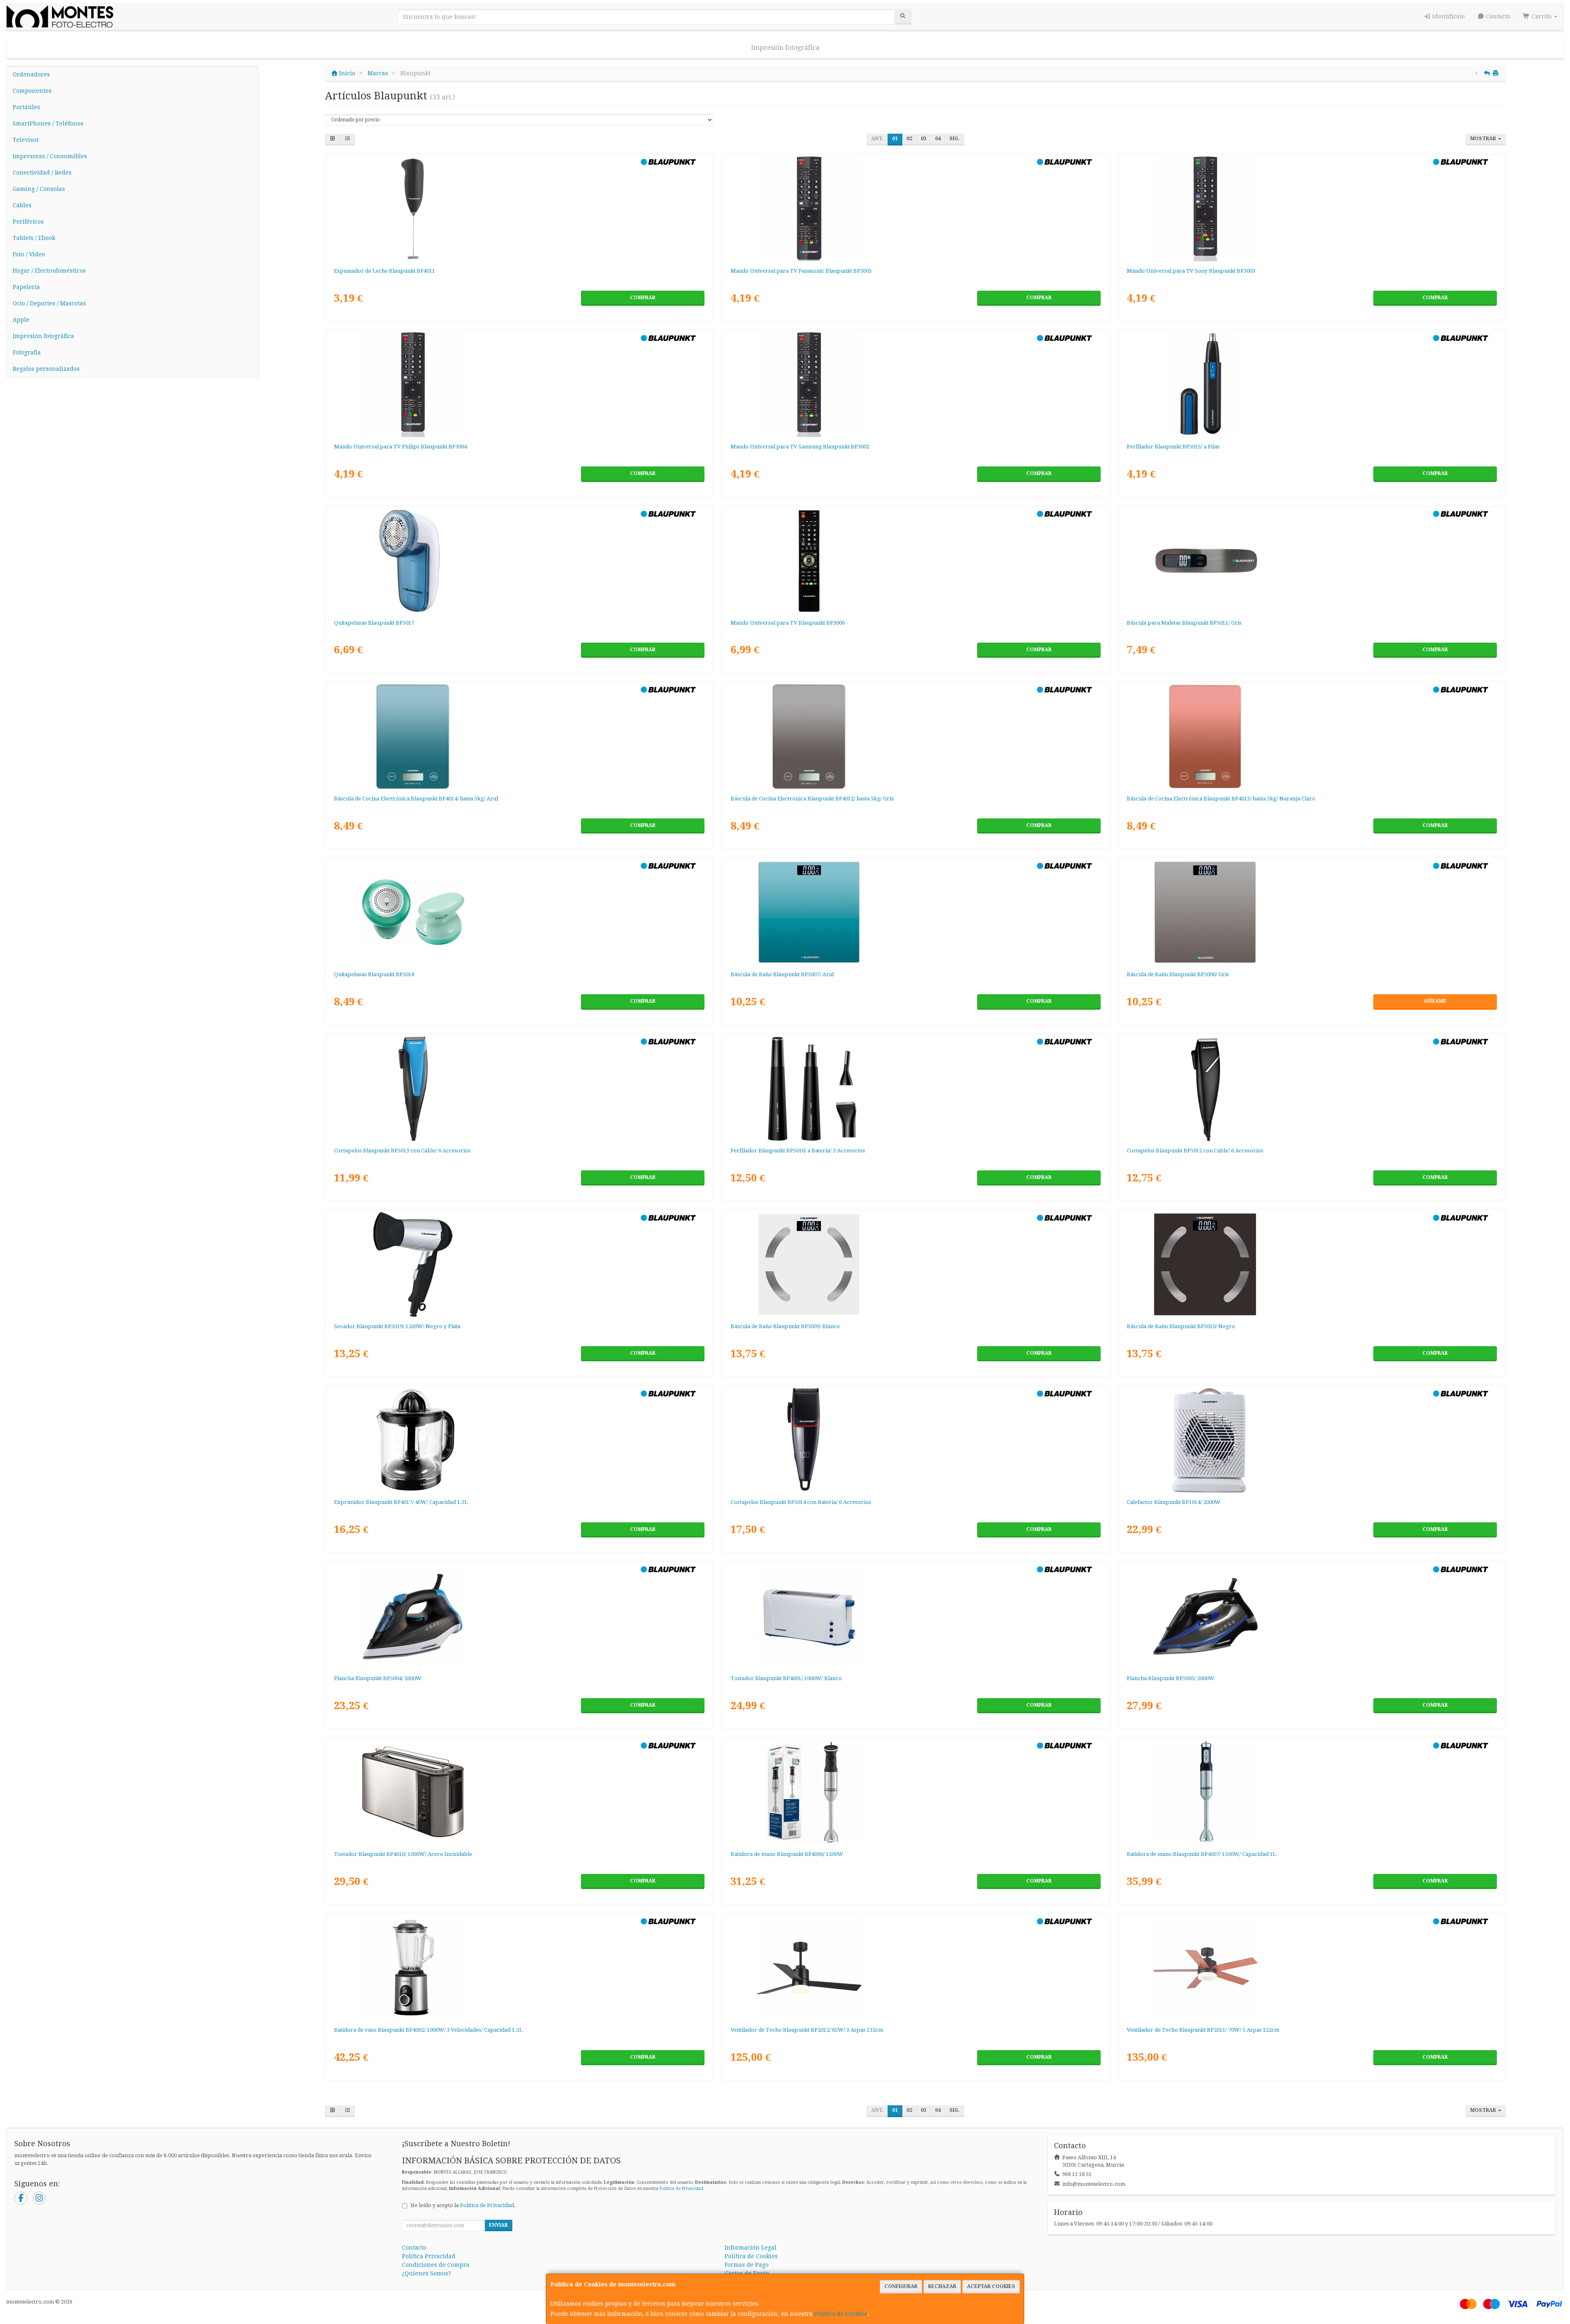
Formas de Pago (747, 2265)
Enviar (498, 2225)
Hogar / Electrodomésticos (49, 271)
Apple (21, 320)
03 (924, 139)
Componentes (32, 91)
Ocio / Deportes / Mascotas (49, 303)
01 (895, 139)
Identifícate (1448, 16)
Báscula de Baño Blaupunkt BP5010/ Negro (1181, 1326)
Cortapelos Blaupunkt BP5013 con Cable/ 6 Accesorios (402, 1151)
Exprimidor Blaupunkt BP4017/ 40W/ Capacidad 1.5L (401, 1502)
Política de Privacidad (681, 2188)
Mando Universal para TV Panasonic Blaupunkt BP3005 (801, 271)
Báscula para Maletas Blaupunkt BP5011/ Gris (1184, 623)
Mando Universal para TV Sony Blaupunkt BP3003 (1191, 271)
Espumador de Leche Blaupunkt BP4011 (385, 271)
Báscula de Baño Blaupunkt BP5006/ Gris (1178, 974)
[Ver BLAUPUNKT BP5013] (519, 1089)
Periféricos (28, 222)
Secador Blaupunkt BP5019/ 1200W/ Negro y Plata (397, 1326)
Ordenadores (31, 74)
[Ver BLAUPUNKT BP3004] (519, 385)
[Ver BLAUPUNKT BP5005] (1312, 1616)
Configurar (901, 2286)
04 (938, 139)
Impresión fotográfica (785, 48)
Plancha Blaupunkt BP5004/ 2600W (378, 1678)
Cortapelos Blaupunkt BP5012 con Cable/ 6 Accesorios (1195, 1151)
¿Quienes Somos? (426, 2273)
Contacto (1497, 16)
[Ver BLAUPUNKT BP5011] (1312, 561)
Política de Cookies (841, 2314)
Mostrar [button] (1484, 139)
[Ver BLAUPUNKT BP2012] (915, 1968)
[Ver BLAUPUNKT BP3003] (1312, 209)
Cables (22, 205)
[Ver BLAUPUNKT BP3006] (915, 561)
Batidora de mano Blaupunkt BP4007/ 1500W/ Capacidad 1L (1201, 1854)
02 (909, 139)
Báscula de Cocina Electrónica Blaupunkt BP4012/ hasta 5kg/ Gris (812, 799)
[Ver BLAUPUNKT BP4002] (519, 1968)
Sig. (954, 139)
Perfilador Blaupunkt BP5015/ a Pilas (1173, 447)
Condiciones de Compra (436, 2265)
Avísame (1435, 1001)
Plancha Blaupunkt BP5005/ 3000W (1171, 1678)
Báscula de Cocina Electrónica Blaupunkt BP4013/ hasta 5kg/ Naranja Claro (1221, 799)
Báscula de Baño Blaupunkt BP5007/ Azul (782, 974)
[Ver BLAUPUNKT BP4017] (519, 1440)
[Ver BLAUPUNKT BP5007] (915, 912)
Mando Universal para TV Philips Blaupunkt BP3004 (400, 447)
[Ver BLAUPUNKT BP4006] (915, 1792)
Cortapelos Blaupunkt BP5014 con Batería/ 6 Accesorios (801, 1502)
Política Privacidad (429, 2256)
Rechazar (942, 2286)
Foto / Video (29, 254)
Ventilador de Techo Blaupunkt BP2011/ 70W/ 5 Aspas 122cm (1203, 2030)
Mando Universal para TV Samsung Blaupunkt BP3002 (800, 447)
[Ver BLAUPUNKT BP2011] (1312, 1968)
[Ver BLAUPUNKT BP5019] (519, 1264)
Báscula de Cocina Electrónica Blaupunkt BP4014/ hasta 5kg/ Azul (416, 799)
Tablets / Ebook (34, 238)
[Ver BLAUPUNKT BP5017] (519, 561)
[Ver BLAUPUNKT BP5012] (1312, 1089)
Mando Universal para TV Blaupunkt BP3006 (788, 623)
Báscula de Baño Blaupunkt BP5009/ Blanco (785, 1326)
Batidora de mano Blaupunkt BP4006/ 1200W (787, 1854)
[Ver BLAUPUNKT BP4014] (519, 737)
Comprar (643, 298)
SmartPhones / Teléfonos (48, 123)
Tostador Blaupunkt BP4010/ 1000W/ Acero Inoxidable (403, 1854)
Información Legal (750, 2248)
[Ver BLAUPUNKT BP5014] (915, 1440)
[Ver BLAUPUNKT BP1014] (1312, 1440)
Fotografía (27, 352)
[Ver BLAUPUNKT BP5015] (1312, 385)
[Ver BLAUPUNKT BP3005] (915, 209)
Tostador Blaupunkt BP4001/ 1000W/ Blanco (786, 1678)
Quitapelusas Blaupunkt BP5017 (374, 623)
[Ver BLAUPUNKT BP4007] (1312, 1792)
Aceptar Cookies (991, 2286)
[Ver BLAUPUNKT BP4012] (915, 737)
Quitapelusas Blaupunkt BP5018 (374, 974)
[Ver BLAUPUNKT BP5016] (915, 1089)
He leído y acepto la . (463, 2205)
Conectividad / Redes (42, 173)
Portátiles (26, 107)
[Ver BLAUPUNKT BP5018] (519, 912)
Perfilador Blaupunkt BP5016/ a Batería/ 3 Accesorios (798, 1151)
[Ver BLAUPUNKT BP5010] (1312, 1264)
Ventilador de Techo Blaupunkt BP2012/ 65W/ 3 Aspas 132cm (807, 2030)
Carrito (1542, 16)
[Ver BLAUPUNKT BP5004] (519, 1616)
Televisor (26, 140)
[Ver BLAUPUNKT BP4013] (1312, 737)
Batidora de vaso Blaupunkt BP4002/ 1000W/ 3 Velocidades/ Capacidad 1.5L (428, 2030)
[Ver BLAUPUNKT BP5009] (915, 1264)
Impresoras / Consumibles (50, 156)
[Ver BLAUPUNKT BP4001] (915, 1616)
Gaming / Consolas (39, 189)
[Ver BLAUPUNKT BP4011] (519, 209)
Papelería (26, 287)
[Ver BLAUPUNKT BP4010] (519, 1792)
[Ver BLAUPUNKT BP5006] (1312, 912)
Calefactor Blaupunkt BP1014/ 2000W (1174, 1502)
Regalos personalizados (46, 369)
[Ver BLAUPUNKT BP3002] (915, 385)
